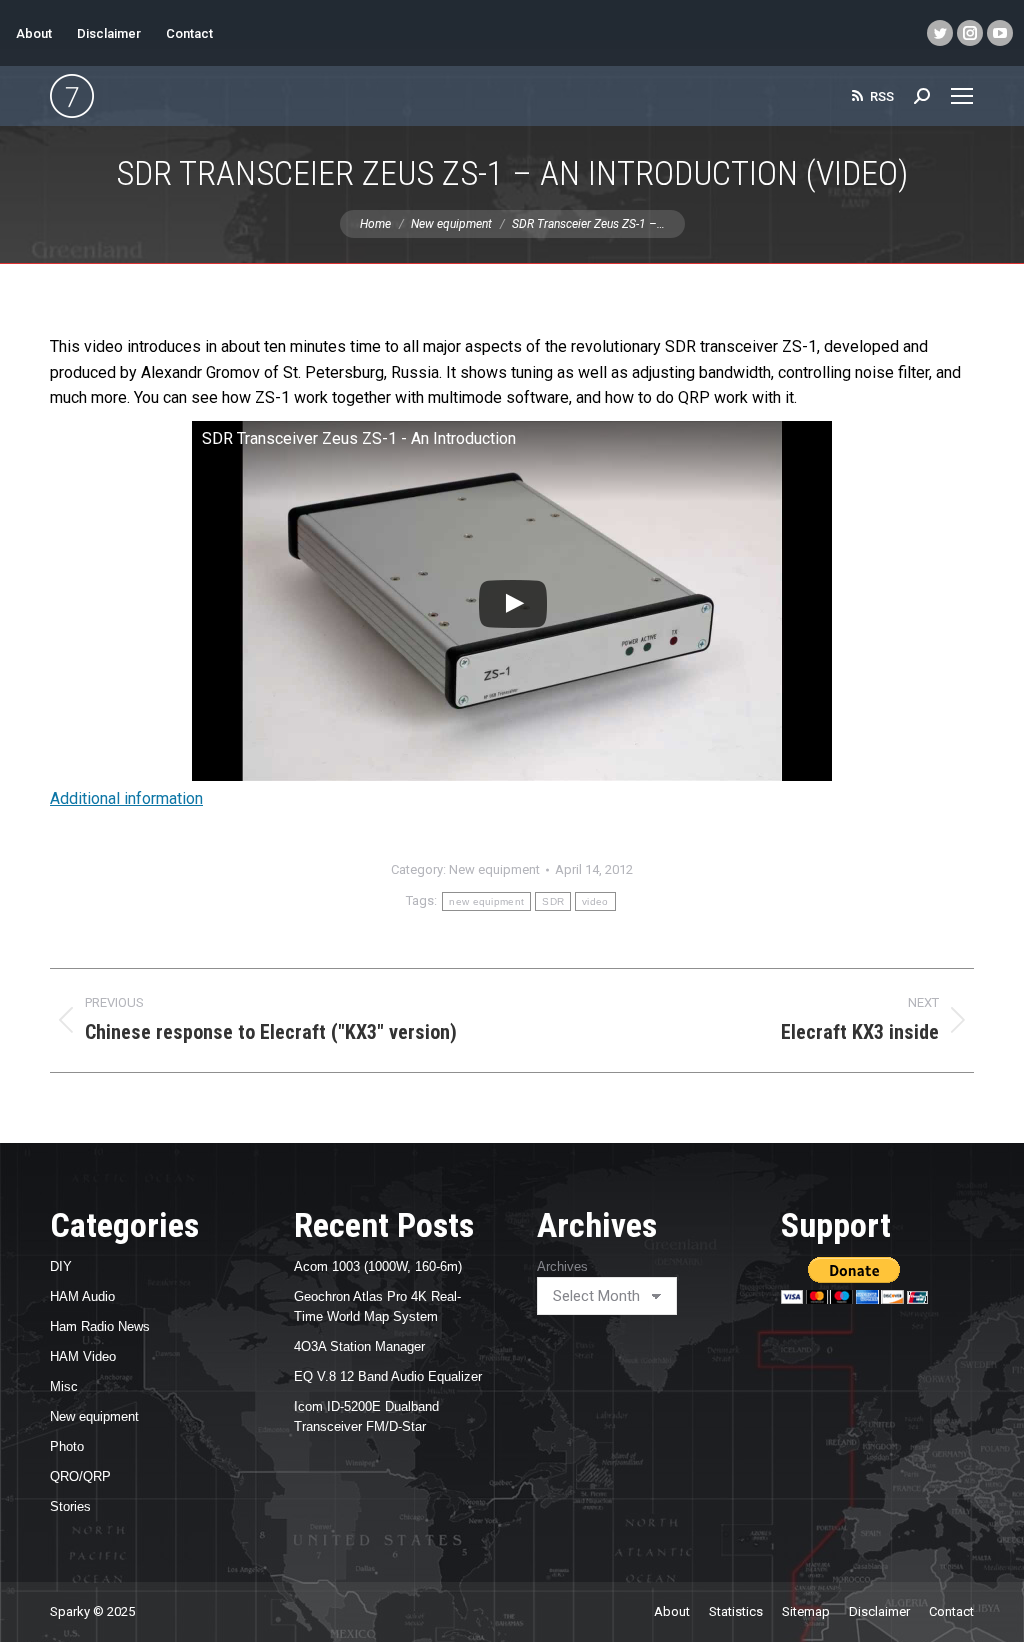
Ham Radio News (100, 1326)
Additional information (126, 798)
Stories (70, 1506)
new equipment (486, 901)
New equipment (494, 869)
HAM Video (83, 1356)
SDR (553, 901)
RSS (882, 96)
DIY (61, 1266)
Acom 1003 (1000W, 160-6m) (378, 1266)
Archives (562, 1266)
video (595, 901)
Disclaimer (109, 33)
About (34, 33)
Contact (189, 33)
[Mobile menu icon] (962, 96)
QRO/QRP (80, 1476)
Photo (67, 1446)
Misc (64, 1386)
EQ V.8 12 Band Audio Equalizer (388, 1376)
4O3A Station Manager (359, 1346)
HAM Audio (82, 1296)
